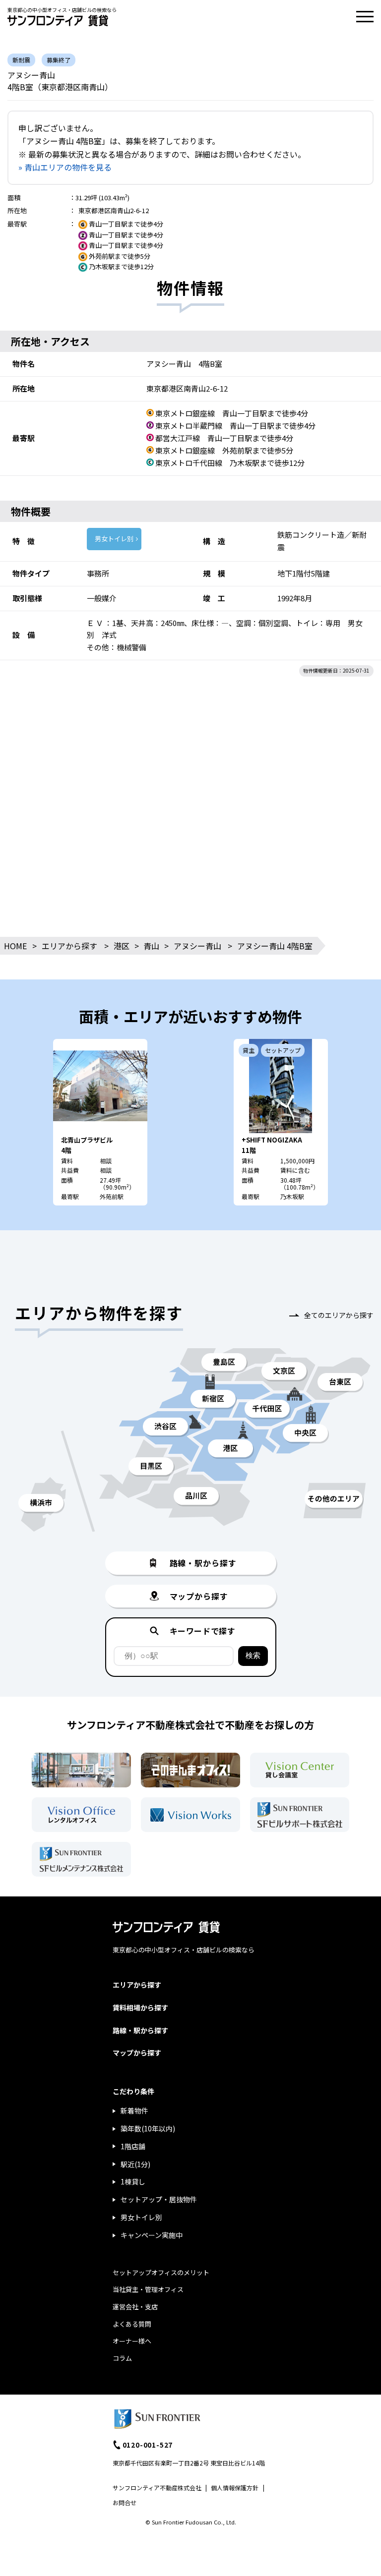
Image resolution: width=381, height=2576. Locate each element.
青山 (151, 946)
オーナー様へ (132, 2341)
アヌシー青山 (197, 946)
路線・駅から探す (140, 2030)
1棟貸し (133, 2181)
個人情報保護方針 (235, 2488)
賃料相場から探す (140, 2007)
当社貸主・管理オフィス (148, 2289)
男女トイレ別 (114, 539)
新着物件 (134, 2111)
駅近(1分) (135, 2164)
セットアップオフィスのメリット (161, 2272)
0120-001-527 (148, 2445)
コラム (122, 2358)
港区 (122, 946)
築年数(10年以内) (148, 2128)
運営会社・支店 (135, 2307)
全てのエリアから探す (339, 1315)
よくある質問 (132, 2324)
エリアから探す (69, 946)
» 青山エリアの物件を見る (65, 167)
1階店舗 (133, 2146)
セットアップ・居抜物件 (159, 2199)
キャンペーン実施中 (152, 2235)
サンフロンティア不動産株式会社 (157, 2488)
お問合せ (125, 2502)
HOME (15, 946)
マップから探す (137, 2053)
